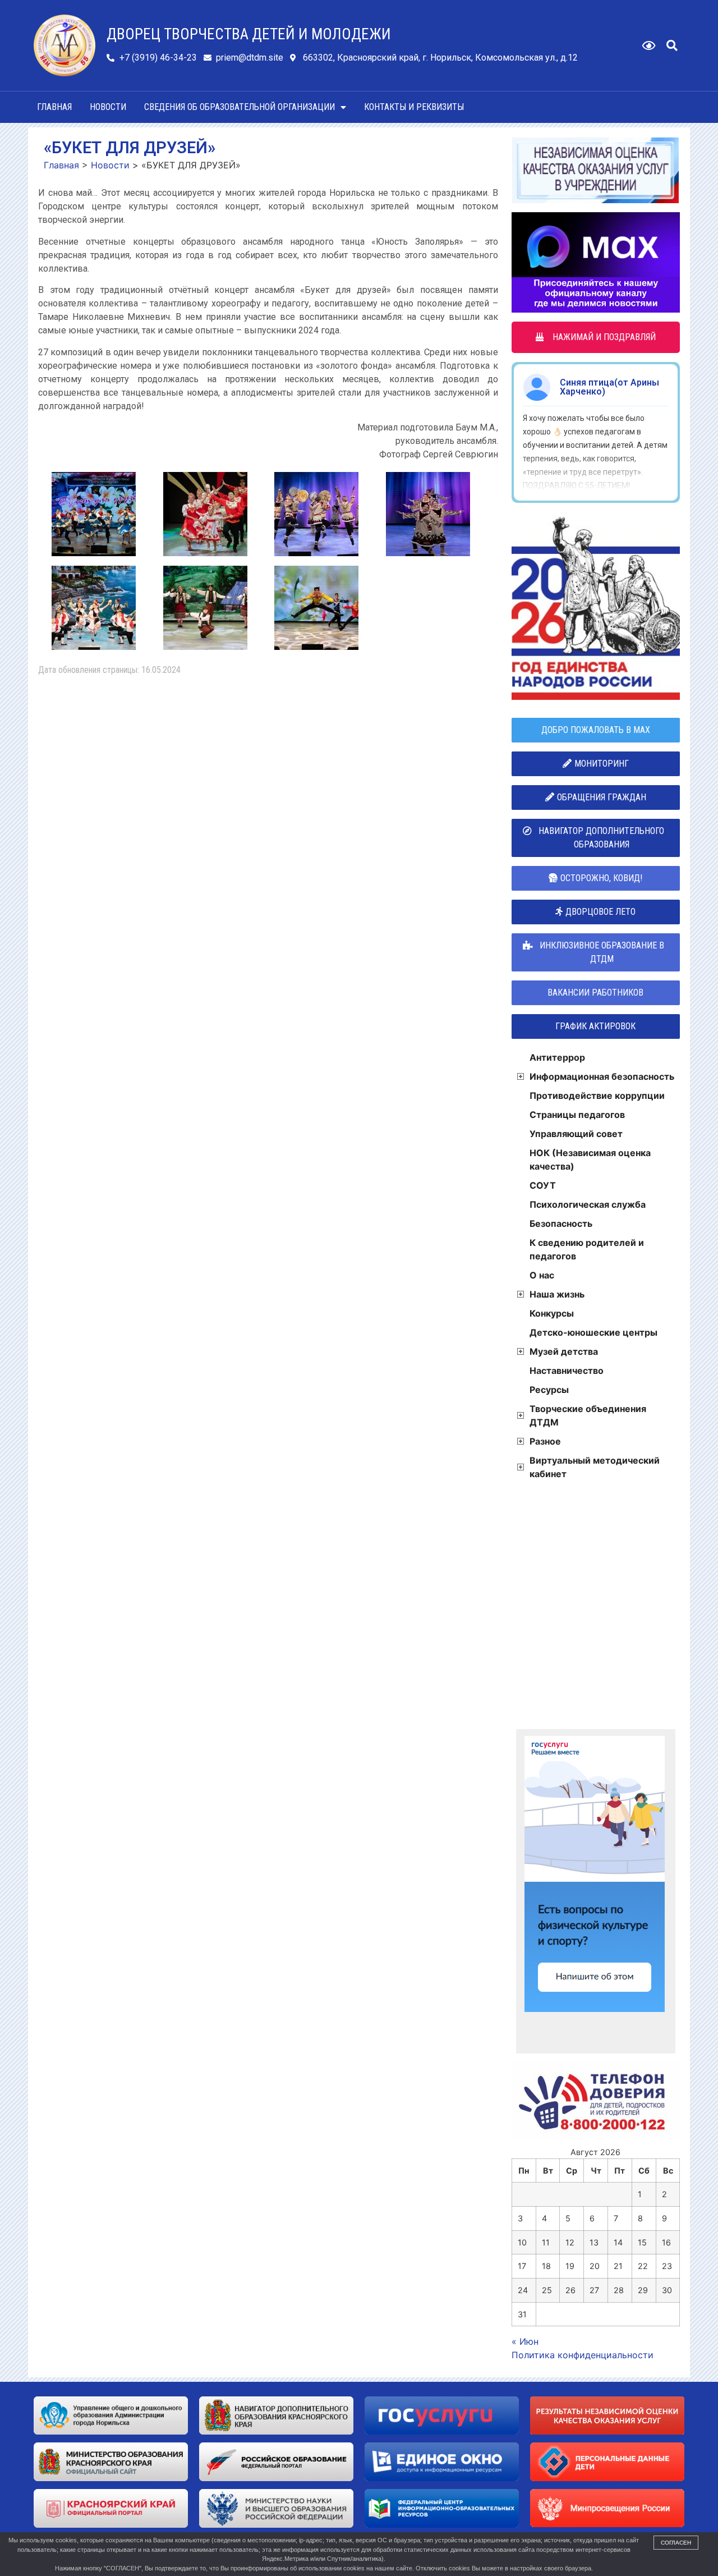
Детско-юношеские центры (593, 1332)
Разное (545, 1441)
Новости (108, 107)
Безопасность (561, 1223)
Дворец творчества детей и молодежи (249, 34)
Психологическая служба (588, 1204)
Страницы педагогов (577, 1115)
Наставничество (567, 1370)
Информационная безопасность (602, 1076)
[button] (672, 45)
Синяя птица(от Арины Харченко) (609, 387)
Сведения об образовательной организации (240, 107)
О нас (542, 1275)
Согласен (676, 2543)
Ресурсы (549, 1390)
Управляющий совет (576, 1134)
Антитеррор (557, 1057)
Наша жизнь (557, 1294)
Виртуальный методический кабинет (595, 1467)
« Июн (525, 2341)
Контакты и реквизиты (414, 107)
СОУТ (543, 1185)
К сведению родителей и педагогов (587, 1249)
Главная (54, 107)
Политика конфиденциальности (583, 2355)
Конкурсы (552, 1313)
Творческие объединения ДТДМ (588, 1415)
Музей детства (564, 1351)
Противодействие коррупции (597, 1096)
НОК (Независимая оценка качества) (590, 1159)
